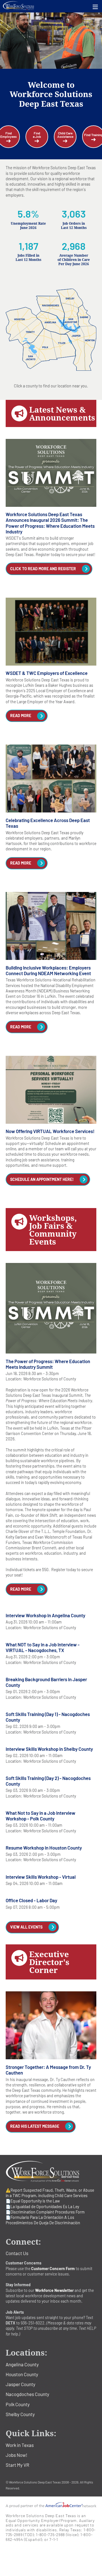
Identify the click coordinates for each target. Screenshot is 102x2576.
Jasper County (21, 2384)
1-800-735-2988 (50, 2535)
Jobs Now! (16, 2455)
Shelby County (20, 2414)
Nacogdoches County (27, 2394)
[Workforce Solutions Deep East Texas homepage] (51, 6)
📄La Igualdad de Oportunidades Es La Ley (42, 2207)
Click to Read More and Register (43, 569)
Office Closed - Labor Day (31, 1900)
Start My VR (17, 2465)
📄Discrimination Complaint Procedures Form (45, 2212)
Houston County (22, 2374)
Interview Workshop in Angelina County (45, 1615)
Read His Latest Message (35, 2126)
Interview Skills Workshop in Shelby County (49, 1749)
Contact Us (17, 2253)
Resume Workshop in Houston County (44, 1848)
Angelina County (22, 2364)
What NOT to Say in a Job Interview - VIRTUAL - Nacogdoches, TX (43, 1647)
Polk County (18, 2404)
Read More (21, 716)
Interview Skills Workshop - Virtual (41, 1877)
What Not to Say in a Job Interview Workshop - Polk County (41, 1816)
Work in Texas (20, 2445)
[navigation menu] (95, 7)
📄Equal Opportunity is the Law (33, 2201)
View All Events (26, 1927)
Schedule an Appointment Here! (42, 1179)
